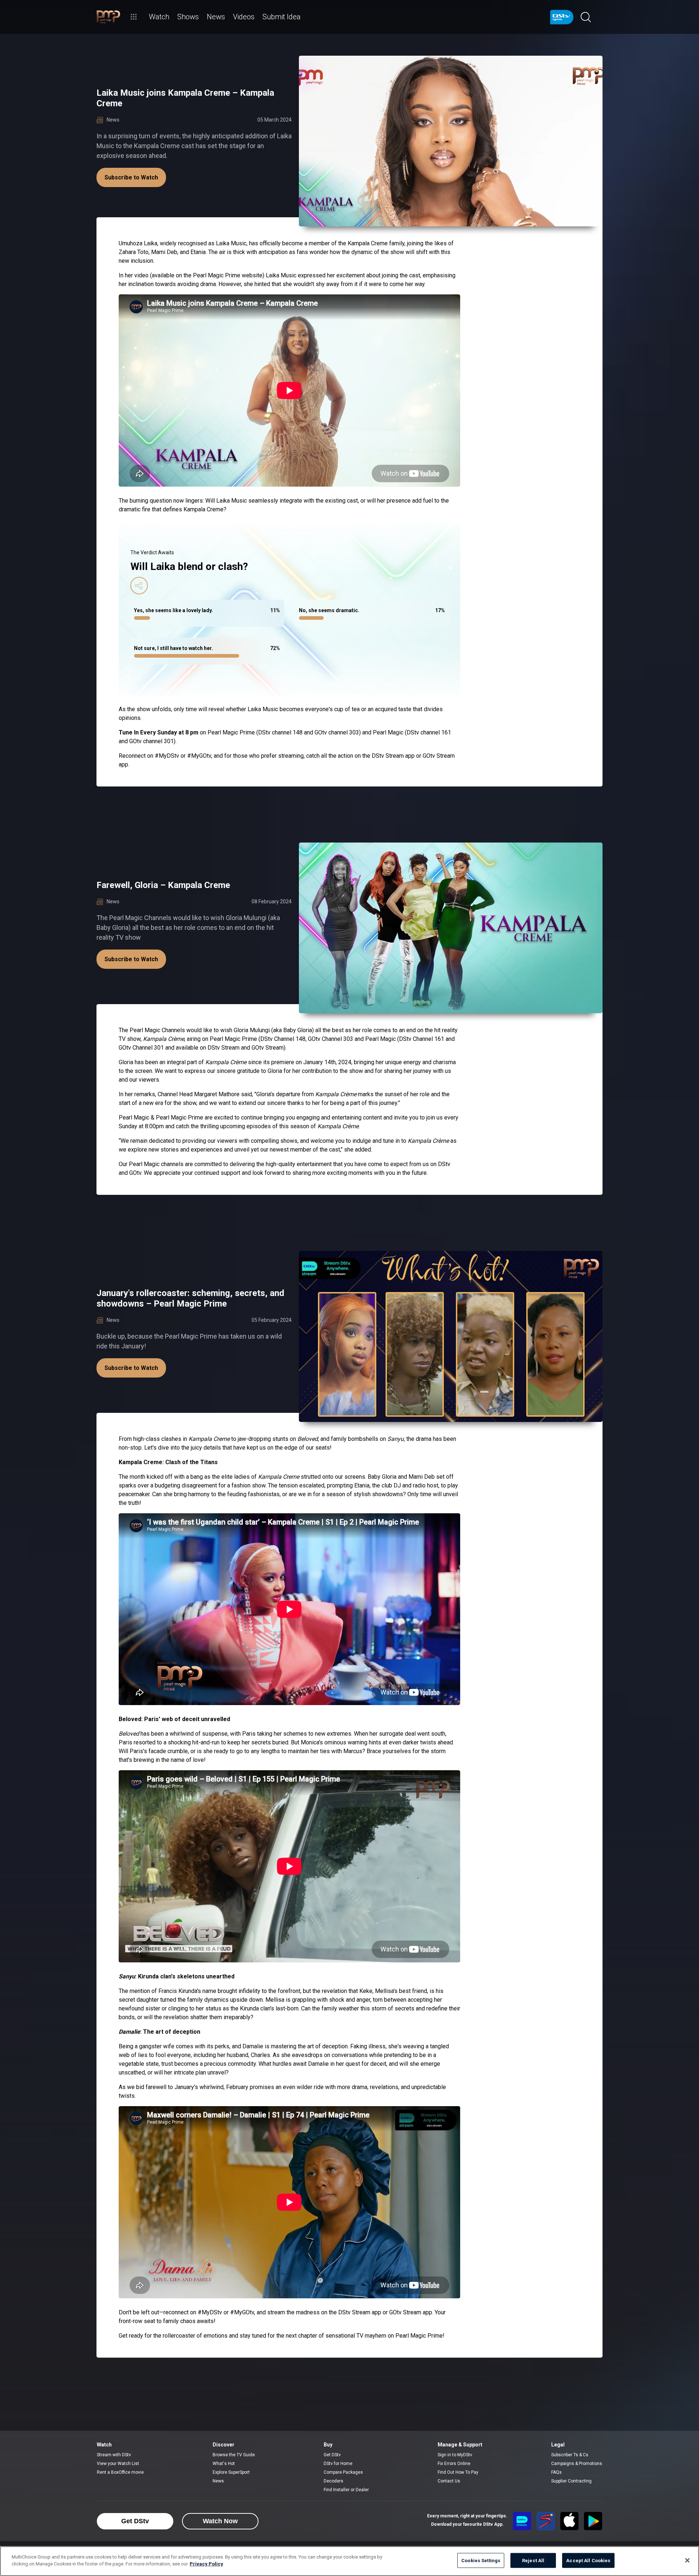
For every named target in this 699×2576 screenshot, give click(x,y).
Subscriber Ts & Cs (570, 2455)
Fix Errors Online (454, 2464)
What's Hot (224, 2464)
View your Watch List (118, 2464)
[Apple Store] (569, 2521)
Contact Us (449, 2481)
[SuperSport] (546, 2521)
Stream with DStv (114, 2455)
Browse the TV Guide (234, 2455)
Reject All (533, 2561)
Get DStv (332, 2455)
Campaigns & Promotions (577, 2464)
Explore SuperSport (231, 2472)
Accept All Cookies (588, 2561)
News (218, 2481)
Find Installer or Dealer (346, 2490)
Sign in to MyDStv (455, 2455)
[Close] (687, 2560)
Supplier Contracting (571, 2481)
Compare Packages (343, 2472)
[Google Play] (593, 2521)
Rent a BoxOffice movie (120, 2472)
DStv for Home (338, 2464)
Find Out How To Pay (458, 2472)
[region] (349, 2561)
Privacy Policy (206, 2564)
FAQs (556, 2472)
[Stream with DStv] (522, 2521)
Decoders (333, 2481)
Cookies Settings (481, 2561)
